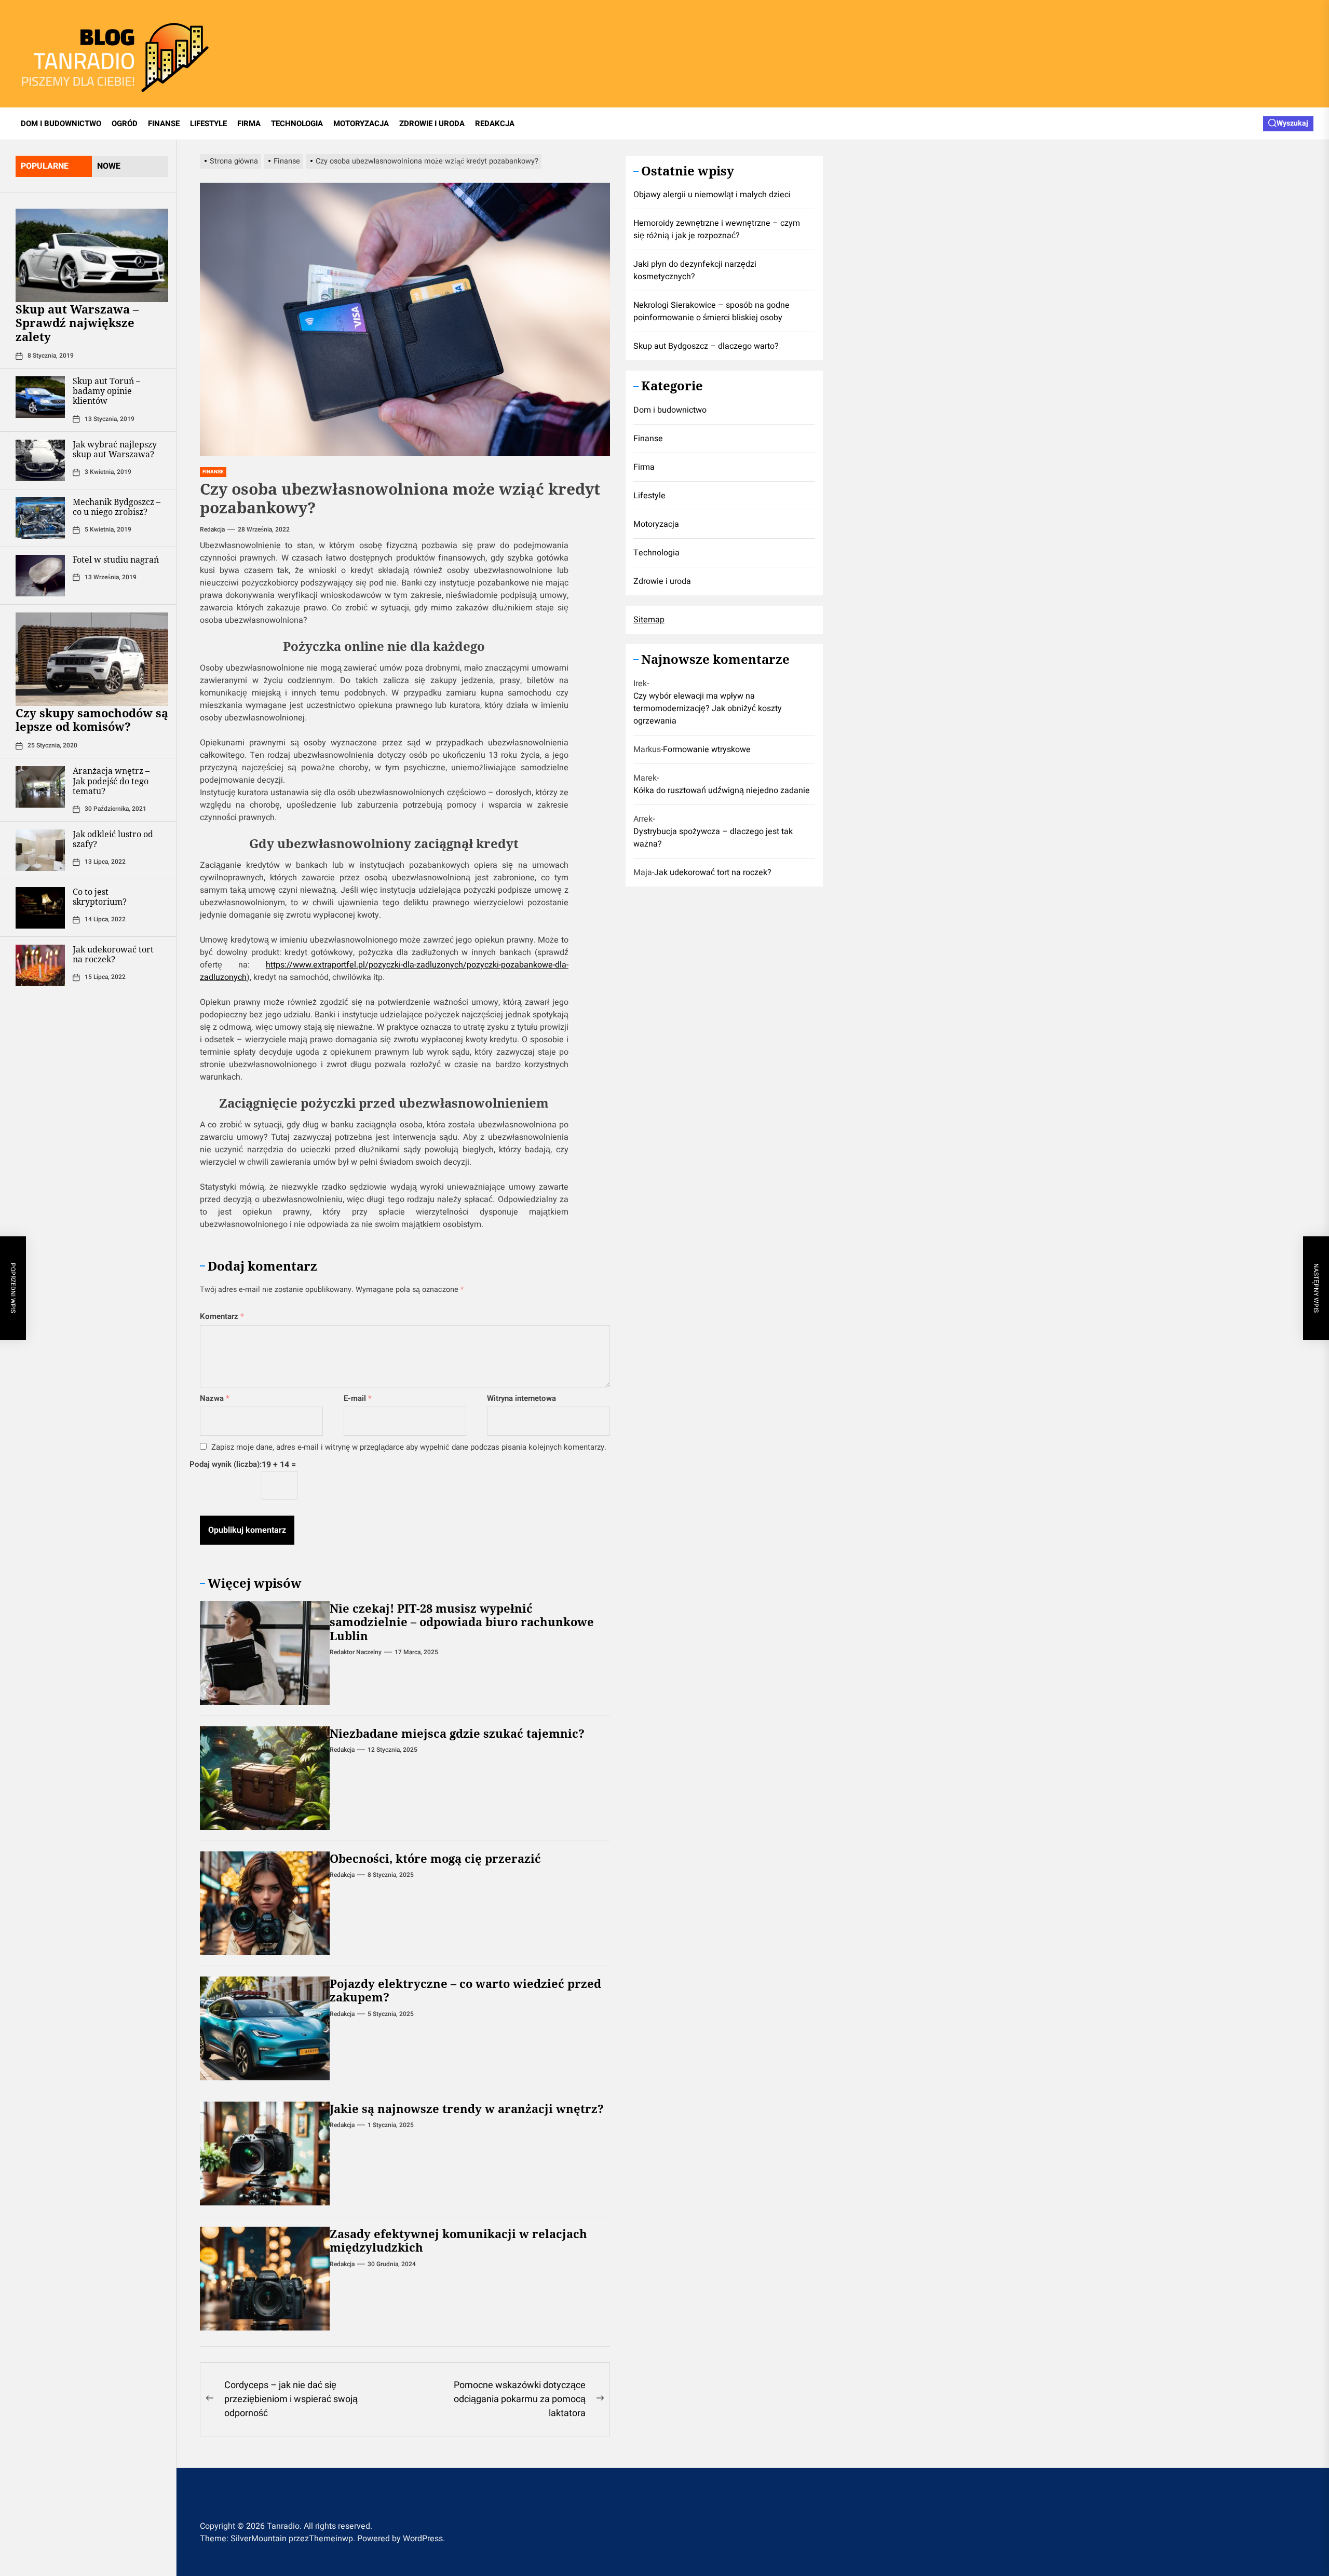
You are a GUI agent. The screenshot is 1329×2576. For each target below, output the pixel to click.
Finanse (648, 439)
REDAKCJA (495, 124)
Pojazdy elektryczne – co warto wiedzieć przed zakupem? (465, 1990)
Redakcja (212, 529)
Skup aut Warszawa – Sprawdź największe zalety (77, 323)
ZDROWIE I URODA (432, 124)
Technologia (656, 553)
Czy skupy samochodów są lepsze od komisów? (92, 719)
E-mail (358, 1398)
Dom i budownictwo (670, 411)
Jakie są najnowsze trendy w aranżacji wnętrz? (467, 2108)
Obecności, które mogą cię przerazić (435, 1858)
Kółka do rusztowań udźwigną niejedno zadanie (722, 791)
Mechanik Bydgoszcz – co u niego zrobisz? (117, 507)
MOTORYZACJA (361, 124)
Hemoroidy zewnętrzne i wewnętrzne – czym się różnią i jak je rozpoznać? (717, 230)
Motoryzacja (656, 525)
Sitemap (649, 620)
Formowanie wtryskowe (707, 750)
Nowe (109, 166)
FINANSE (164, 124)
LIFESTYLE (208, 124)
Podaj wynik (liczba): (226, 1464)
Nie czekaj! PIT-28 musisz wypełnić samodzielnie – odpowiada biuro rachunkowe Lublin (462, 1622)
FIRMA (249, 124)
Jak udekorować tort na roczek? (113, 955)
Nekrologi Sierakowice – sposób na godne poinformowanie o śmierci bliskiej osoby (711, 312)
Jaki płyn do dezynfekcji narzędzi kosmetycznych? (695, 271)
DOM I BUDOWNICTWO (61, 124)
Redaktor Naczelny (356, 1652)
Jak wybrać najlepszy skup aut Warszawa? (115, 449)
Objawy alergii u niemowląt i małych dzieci (712, 195)
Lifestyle (649, 496)
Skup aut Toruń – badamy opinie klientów (106, 391)
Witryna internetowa (521, 1398)
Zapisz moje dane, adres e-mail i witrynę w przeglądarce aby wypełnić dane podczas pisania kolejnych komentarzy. (409, 1447)
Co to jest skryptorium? (100, 897)
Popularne (45, 166)
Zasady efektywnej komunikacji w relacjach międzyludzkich (458, 2240)
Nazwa (215, 1398)
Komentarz (222, 1316)
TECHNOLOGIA (297, 124)
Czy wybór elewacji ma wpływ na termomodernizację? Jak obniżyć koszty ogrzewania (708, 709)
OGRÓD (125, 124)
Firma (644, 468)
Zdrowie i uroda (662, 582)
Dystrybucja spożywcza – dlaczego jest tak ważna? (713, 838)
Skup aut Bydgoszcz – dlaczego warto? (706, 347)
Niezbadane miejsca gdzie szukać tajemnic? (457, 1733)
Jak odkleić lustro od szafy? (113, 840)
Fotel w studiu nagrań (116, 560)
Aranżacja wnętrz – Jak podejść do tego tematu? (111, 781)
